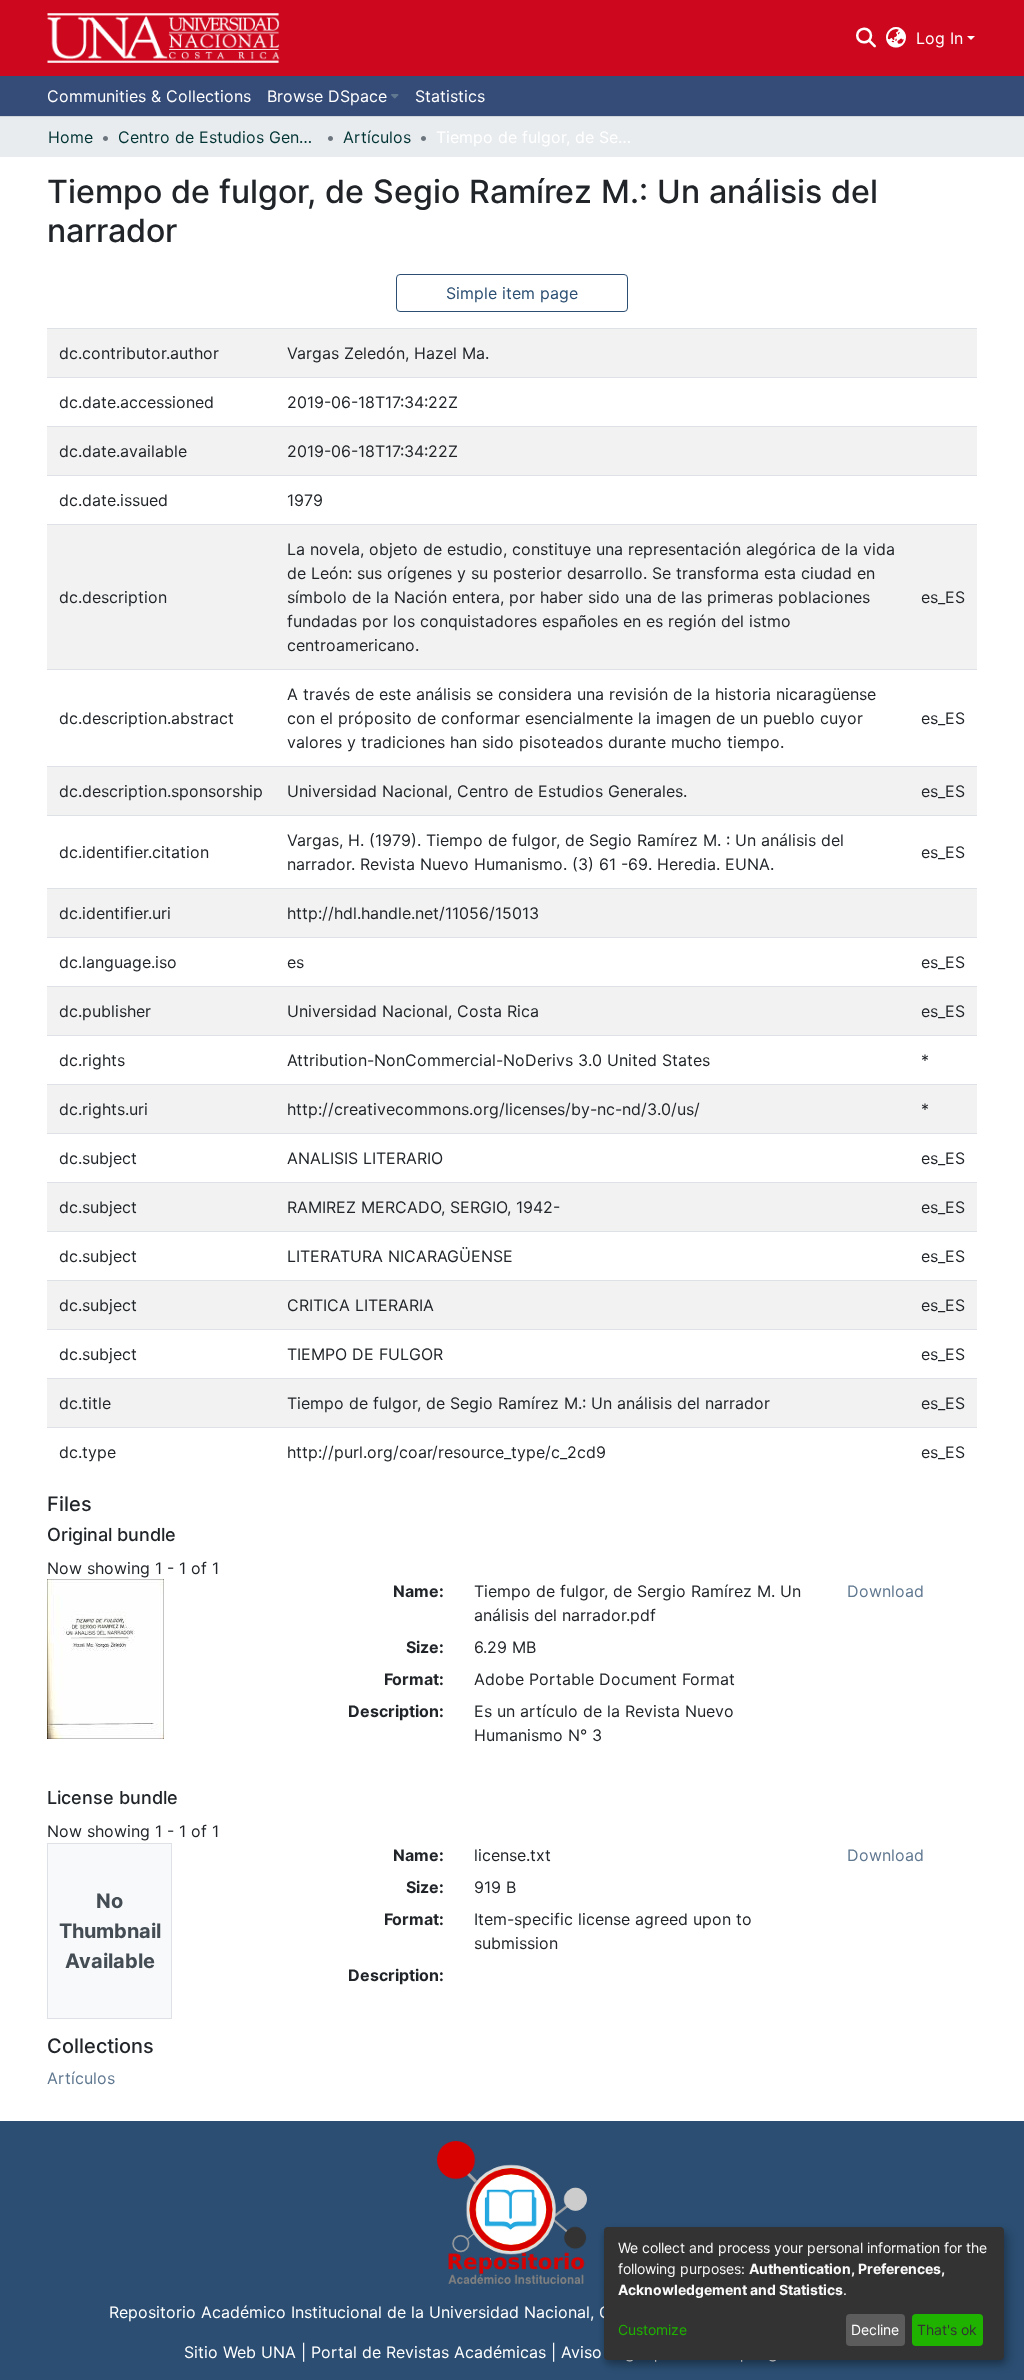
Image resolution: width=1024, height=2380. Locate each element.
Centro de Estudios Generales (218, 137)
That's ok (947, 2329)
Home (70, 137)
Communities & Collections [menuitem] (149, 96)
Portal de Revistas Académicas (428, 2352)
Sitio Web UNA (240, 2352)
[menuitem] (896, 38)
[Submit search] (865, 38)
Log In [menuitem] (939, 38)
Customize (652, 2329)
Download (885, 1591)
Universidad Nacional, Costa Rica (555, 2312)
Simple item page (512, 293)
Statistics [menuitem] (450, 96)
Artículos (377, 137)
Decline (875, 2329)
